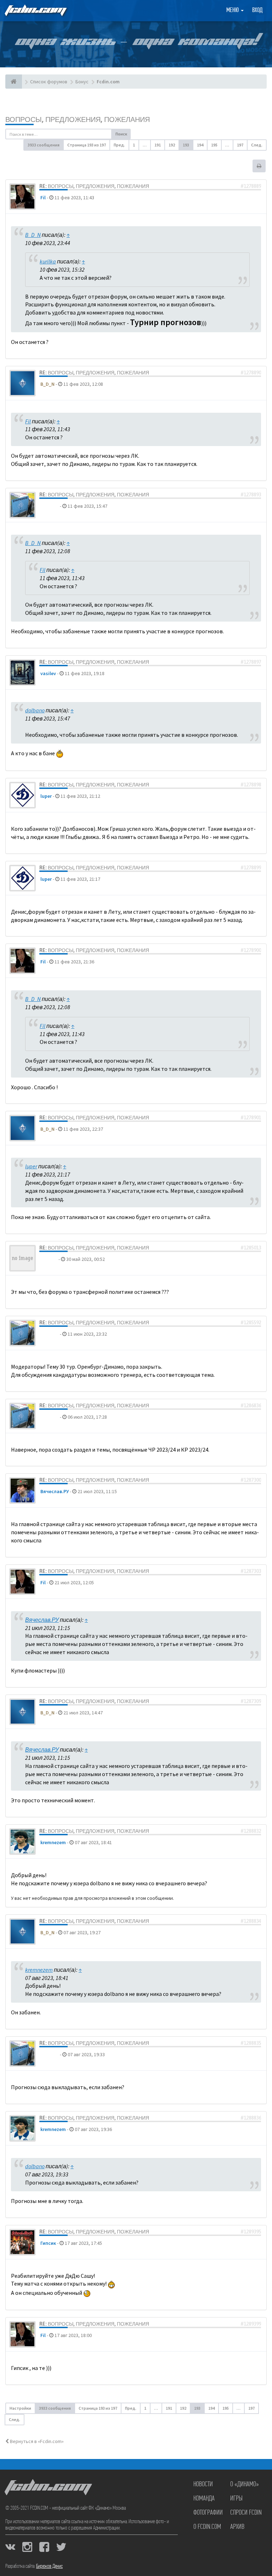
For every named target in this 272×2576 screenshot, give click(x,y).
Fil (43, 197)
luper (46, 796)
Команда (204, 2499)
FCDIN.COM (35, 10)
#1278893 (251, 495)
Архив (237, 2527)
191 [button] (158, 145)
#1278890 (251, 373)
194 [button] (200, 145)
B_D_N (33, 235)
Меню (233, 11)
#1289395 (251, 2232)
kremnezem (53, 1842)
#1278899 (251, 868)
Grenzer (49, 1259)
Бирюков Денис (49, 2566)
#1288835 (251, 2043)
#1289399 (251, 2324)
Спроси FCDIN (246, 2513)
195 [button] (214, 145)
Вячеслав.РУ (55, 1491)
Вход (257, 11)
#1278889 (251, 186)
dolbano (50, 506)
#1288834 (251, 1921)
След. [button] (257, 145)
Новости (203, 2485)
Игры (236, 2499)
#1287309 (251, 1701)
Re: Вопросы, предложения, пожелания (94, 186)
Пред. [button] (119, 145)
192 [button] (172, 145)
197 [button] (240, 145)
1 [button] (134, 145)
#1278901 (251, 1118)
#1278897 (251, 662)
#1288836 (251, 2118)
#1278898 (251, 785)
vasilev (48, 673)
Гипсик (48, 2243)
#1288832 (251, 1831)
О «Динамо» (245, 2485)
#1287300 (251, 1480)
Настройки (20, 2408)
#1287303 (251, 1571)
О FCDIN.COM (207, 2527)
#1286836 (251, 1406)
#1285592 (251, 1323)
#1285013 (251, 1248)
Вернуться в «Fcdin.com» (36, 2441)
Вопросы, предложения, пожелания (78, 119)
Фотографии (208, 2513)
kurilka (48, 261)
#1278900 (251, 950)
